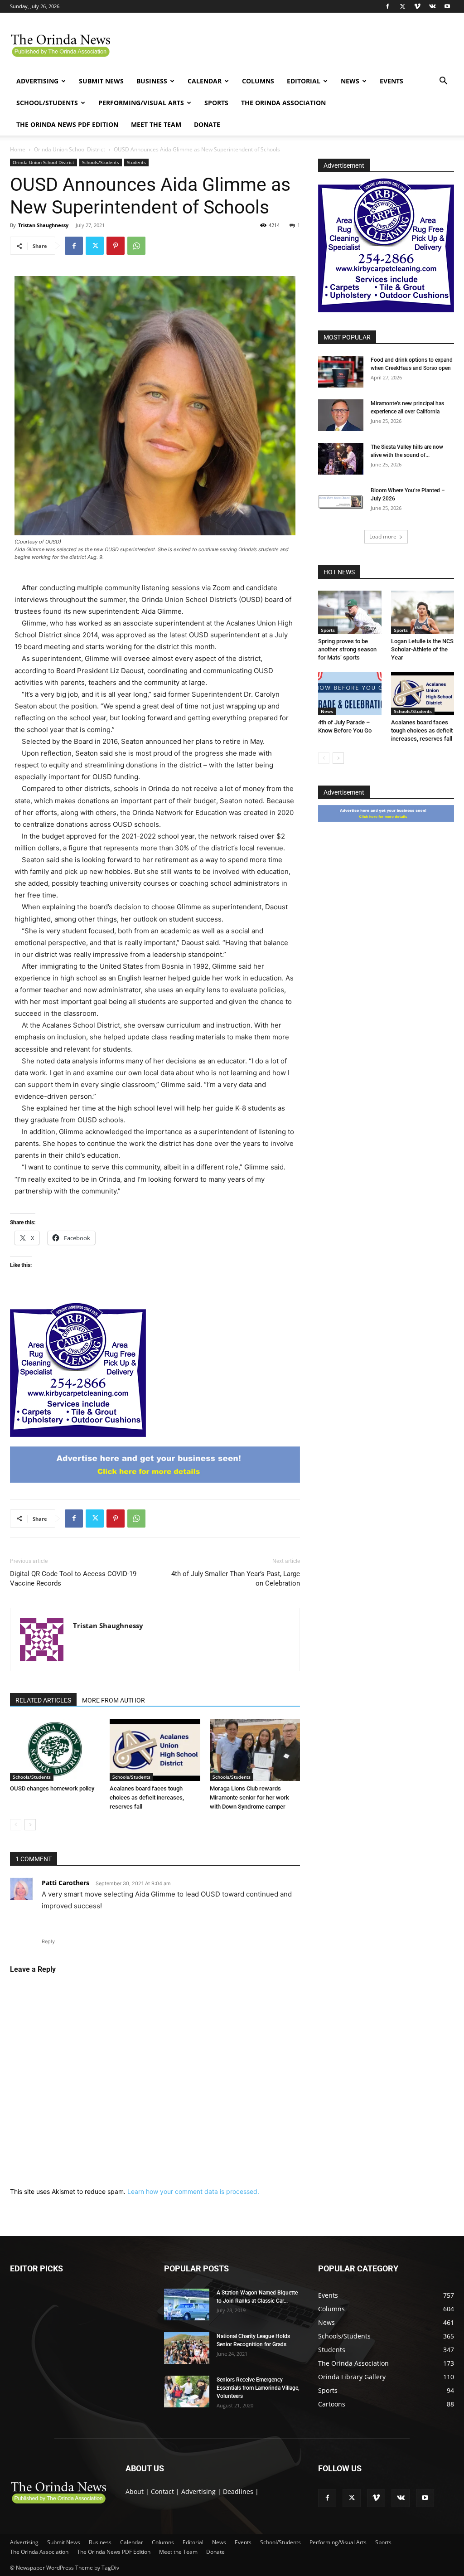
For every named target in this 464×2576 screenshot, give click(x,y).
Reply (48, 1941)
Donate (207, 124)
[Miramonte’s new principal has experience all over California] (341, 415)
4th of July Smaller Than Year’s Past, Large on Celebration (236, 1579)
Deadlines (238, 2491)
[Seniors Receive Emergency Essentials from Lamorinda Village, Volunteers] (187, 2392)
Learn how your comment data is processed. (193, 2191)
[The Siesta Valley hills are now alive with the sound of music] (341, 459)
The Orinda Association (283, 103)
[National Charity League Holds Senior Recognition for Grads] (187, 2348)
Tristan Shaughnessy (43, 225)
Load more (383, 536)
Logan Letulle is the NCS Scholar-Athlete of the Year (422, 649)
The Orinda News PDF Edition (67, 124)
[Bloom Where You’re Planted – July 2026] (341, 502)
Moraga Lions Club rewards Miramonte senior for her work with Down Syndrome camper (249, 1797)
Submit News (101, 81)
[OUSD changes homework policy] (55, 1750)
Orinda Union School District (70, 149)
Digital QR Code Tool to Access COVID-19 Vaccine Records (73, 1579)
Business (152, 81)
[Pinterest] (116, 246)
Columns (258, 81)
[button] (443, 82)
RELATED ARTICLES (43, 1700)
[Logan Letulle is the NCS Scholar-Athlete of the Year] (423, 612)
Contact (162, 2491)
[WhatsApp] (136, 246)
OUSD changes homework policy (52, 1788)
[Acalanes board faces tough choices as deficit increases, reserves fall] (155, 1750)
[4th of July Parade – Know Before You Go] (350, 694)
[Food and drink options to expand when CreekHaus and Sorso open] (341, 372)
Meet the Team (156, 124)
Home (18, 149)
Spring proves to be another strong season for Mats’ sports (347, 649)
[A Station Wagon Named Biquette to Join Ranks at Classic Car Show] (187, 2304)
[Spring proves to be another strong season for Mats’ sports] (350, 612)
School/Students (47, 103)
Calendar (205, 81)
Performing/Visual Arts (141, 103)
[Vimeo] (417, 6)
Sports (216, 103)
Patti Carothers (65, 1883)
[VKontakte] (432, 6)
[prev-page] (16, 1825)
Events (391, 81)
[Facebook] (387, 6)
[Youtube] (447, 6)
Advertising (37, 81)
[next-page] (30, 1825)
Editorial (304, 81)
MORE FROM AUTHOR (114, 1700)
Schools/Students (101, 162)
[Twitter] (402, 6)
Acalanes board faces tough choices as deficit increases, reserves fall (147, 1797)
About (135, 2491)
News (350, 81)
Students (136, 162)
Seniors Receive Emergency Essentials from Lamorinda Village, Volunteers (258, 2388)
